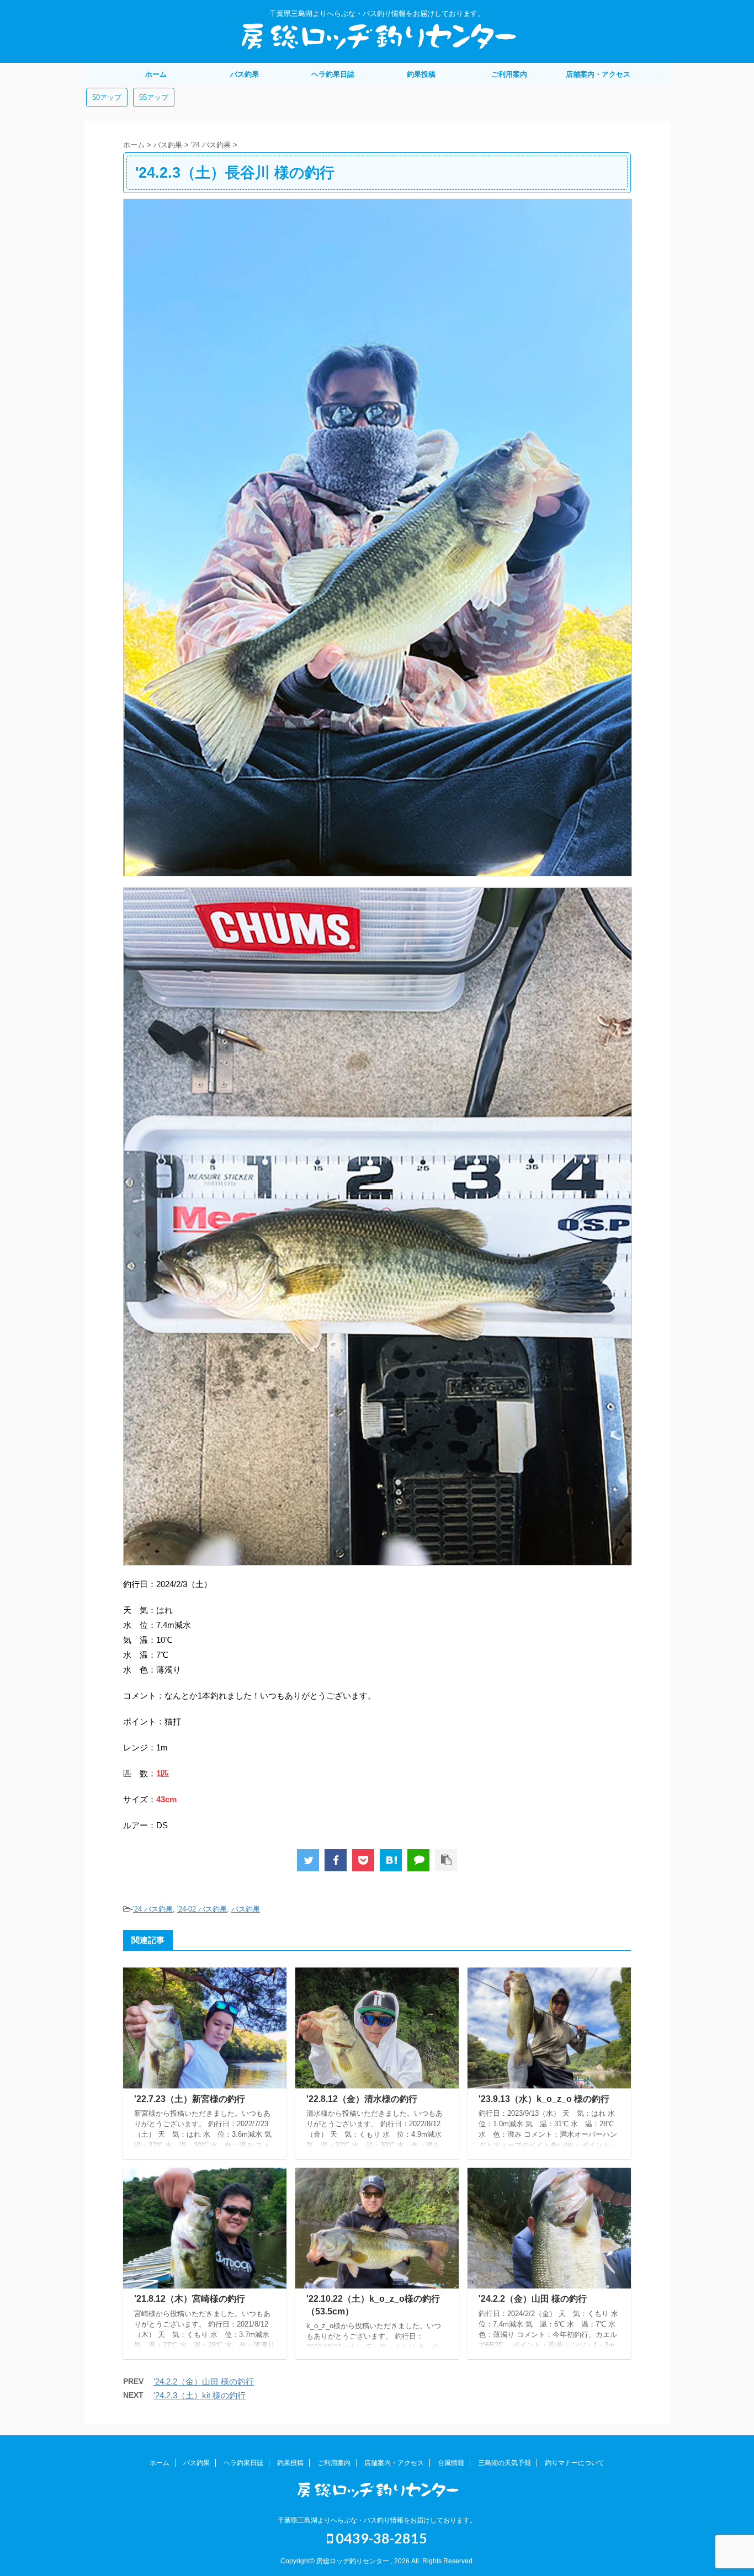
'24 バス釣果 (153, 1909)
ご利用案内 (509, 74)
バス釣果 (245, 74)
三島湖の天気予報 (505, 2463)
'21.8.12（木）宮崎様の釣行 (190, 2299)
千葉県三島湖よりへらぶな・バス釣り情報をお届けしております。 (377, 2520)
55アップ (154, 97)
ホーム (156, 74)
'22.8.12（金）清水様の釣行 (362, 2099)
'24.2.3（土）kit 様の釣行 (200, 2395)
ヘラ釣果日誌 (333, 74)
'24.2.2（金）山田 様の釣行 (533, 2299)
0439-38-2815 (380, 2538)
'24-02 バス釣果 (202, 1909)
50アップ (107, 97)
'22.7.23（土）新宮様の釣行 (190, 2099)
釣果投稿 (421, 74)
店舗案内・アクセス (598, 74)
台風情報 (451, 2463)
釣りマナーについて (575, 2463)
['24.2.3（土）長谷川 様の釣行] (391, 1860)
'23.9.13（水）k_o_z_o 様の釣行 (544, 2099)
